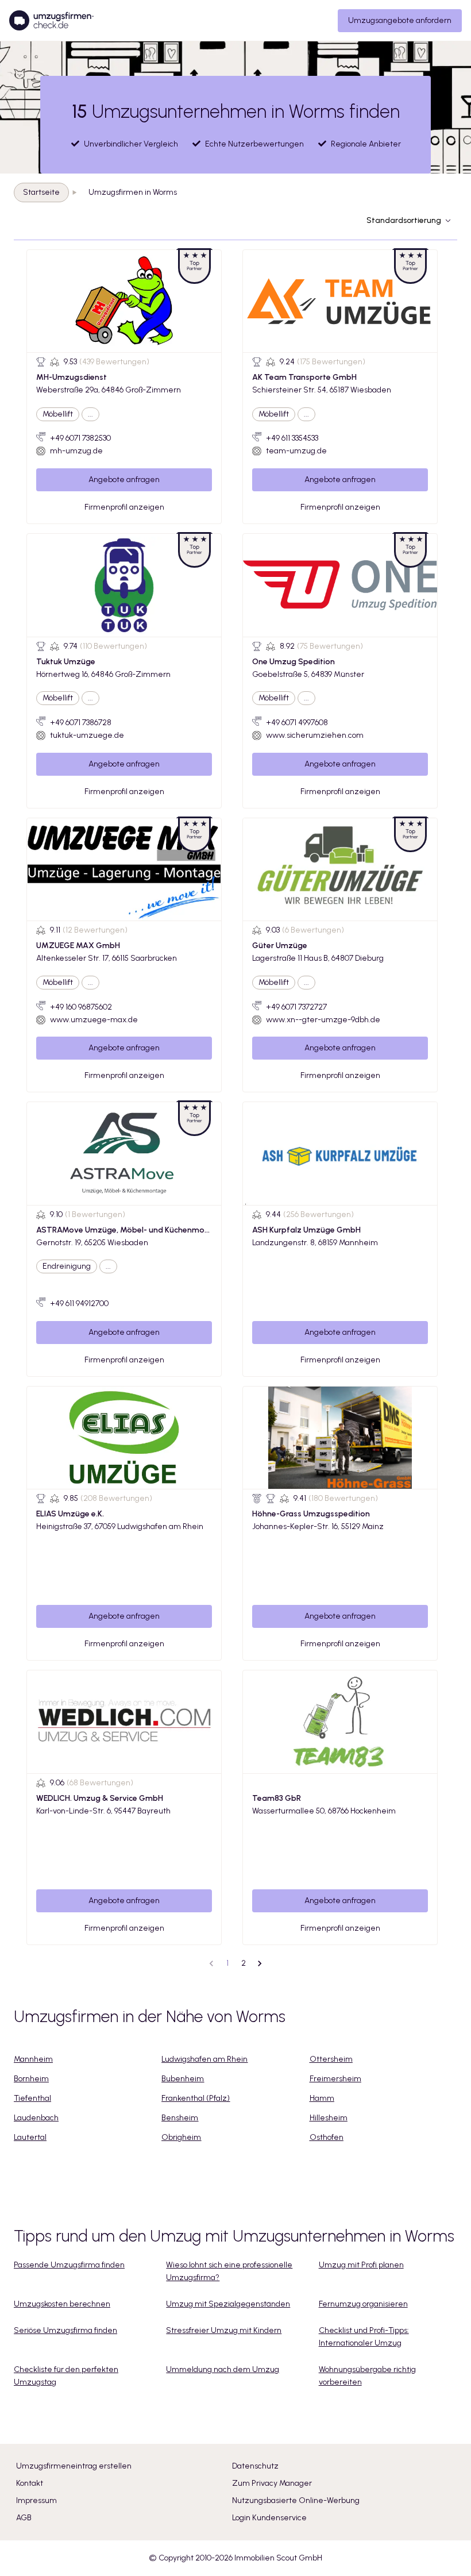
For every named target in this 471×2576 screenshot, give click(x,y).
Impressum (36, 2500)
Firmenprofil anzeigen (124, 507)
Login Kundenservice (269, 2518)
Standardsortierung (404, 220)
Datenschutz (255, 2466)
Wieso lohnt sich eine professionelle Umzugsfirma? (229, 2271)
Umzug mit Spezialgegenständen (228, 2304)
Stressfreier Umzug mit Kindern (224, 2330)
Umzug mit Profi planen (361, 2265)
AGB (24, 2518)
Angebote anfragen (124, 480)
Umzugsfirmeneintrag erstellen (74, 2466)
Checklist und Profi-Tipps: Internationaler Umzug (364, 2337)
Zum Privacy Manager (272, 2483)
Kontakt (30, 2483)
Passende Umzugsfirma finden (69, 2265)
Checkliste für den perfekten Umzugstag (66, 2376)
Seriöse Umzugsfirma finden (65, 2330)
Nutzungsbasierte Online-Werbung (296, 2500)
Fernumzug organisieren (363, 2304)
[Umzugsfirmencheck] (51, 21)
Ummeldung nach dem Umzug (223, 2369)
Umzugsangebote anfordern (400, 20)
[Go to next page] (260, 1963)
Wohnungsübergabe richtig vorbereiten (367, 2376)
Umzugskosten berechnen (62, 2304)
